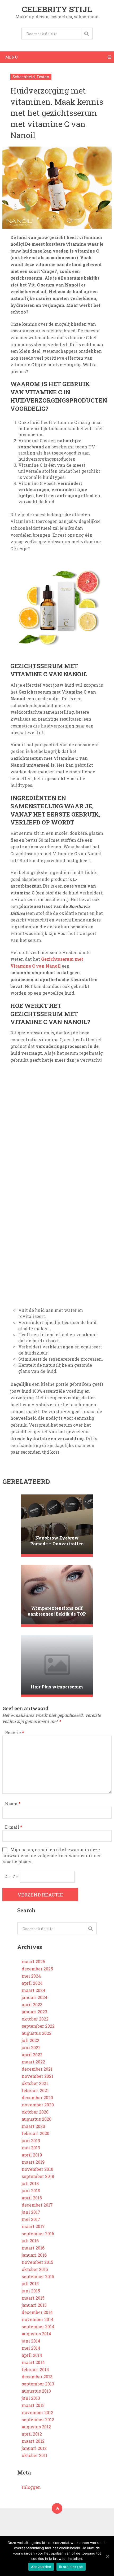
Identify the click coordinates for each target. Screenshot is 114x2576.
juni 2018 (31, 2191)
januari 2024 (35, 1997)
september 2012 (38, 2420)
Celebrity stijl (57, 9)
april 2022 (32, 2055)
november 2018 (38, 2169)
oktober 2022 (35, 2019)
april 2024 (32, 1983)
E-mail (14, 1827)
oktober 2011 (35, 2455)
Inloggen (31, 2487)
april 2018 (32, 2198)
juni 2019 (31, 2140)
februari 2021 (35, 2090)
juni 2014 (31, 2341)
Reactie (15, 1733)
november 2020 (38, 2105)
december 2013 (37, 2377)
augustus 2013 (36, 2391)
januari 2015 (34, 2305)
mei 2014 (31, 2348)
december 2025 (37, 1969)
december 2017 (37, 2205)
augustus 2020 (37, 2119)
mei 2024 (31, 1976)
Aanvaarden (41, 2567)
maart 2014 (33, 2362)
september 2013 (38, 2384)
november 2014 (38, 2319)
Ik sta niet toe (71, 2567)
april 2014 (32, 2355)
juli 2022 (30, 2040)
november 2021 (38, 2076)
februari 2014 (35, 2369)
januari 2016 (34, 2255)
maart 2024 (34, 1990)
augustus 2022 (37, 2033)
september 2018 (38, 2176)
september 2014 (38, 2326)
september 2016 (38, 2233)
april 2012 (32, 2434)
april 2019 (32, 2155)
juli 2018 (30, 2183)
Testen (43, 77)
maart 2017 (33, 2226)
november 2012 (38, 2412)
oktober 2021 (35, 2083)
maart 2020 (33, 2126)
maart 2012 (33, 2441)
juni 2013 (31, 2398)
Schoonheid (24, 77)
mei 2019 (31, 2148)
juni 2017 (31, 2212)
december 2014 (37, 2312)
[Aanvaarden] (107, 2556)
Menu (12, 57)
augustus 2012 (36, 2427)
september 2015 (38, 2276)
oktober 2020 (35, 2112)
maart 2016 (33, 2248)
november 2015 (38, 2262)
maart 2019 (33, 2162)
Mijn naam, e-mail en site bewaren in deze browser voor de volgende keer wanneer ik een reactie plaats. (52, 1856)
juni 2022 (31, 2047)
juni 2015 (31, 2291)
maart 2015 (33, 2298)
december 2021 (37, 2069)
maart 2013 (33, 2405)
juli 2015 (30, 2284)
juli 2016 (30, 2241)
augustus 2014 (36, 2334)
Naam (13, 1804)
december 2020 (37, 2098)
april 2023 (32, 2004)
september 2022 (38, 2026)
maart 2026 (33, 1962)
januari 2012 (34, 2448)
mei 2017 (31, 2219)
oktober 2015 (35, 2269)
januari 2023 (34, 2012)
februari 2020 (36, 2133)
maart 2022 (33, 2062)
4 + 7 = (12, 1876)
